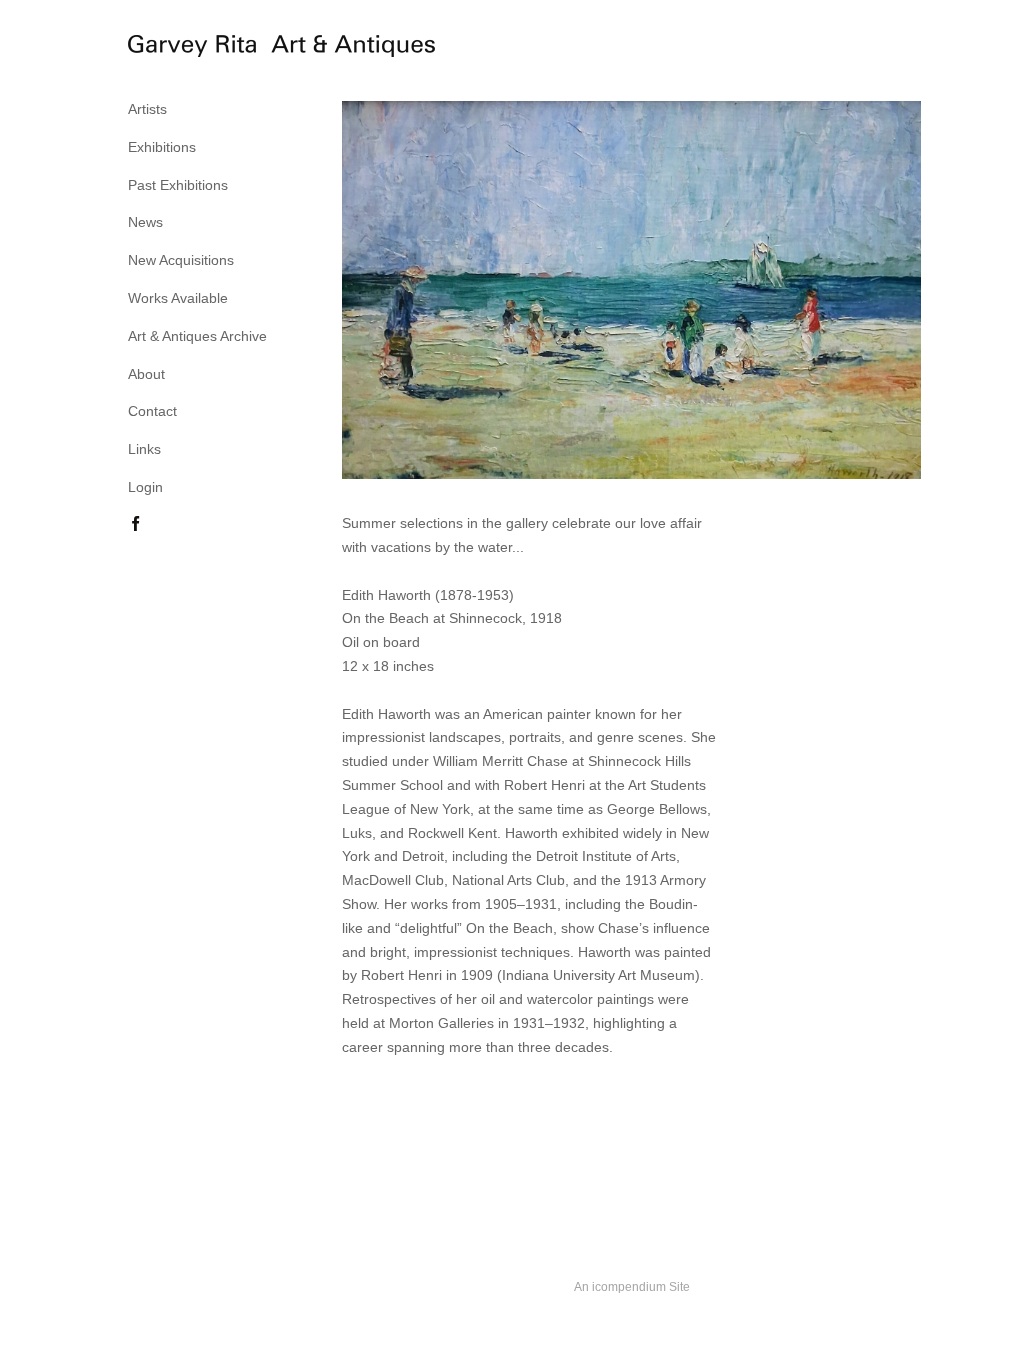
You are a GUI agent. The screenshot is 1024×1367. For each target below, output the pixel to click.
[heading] (178, 49)
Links (144, 449)
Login (145, 487)
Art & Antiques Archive (197, 336)
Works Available (178, 298)
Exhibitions (162, 147)
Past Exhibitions (178, 185)
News (145, 222)
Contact (152, 411)
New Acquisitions (181, 260)
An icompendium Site (632, 1287)
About (146, 374)
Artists (147, 109)
